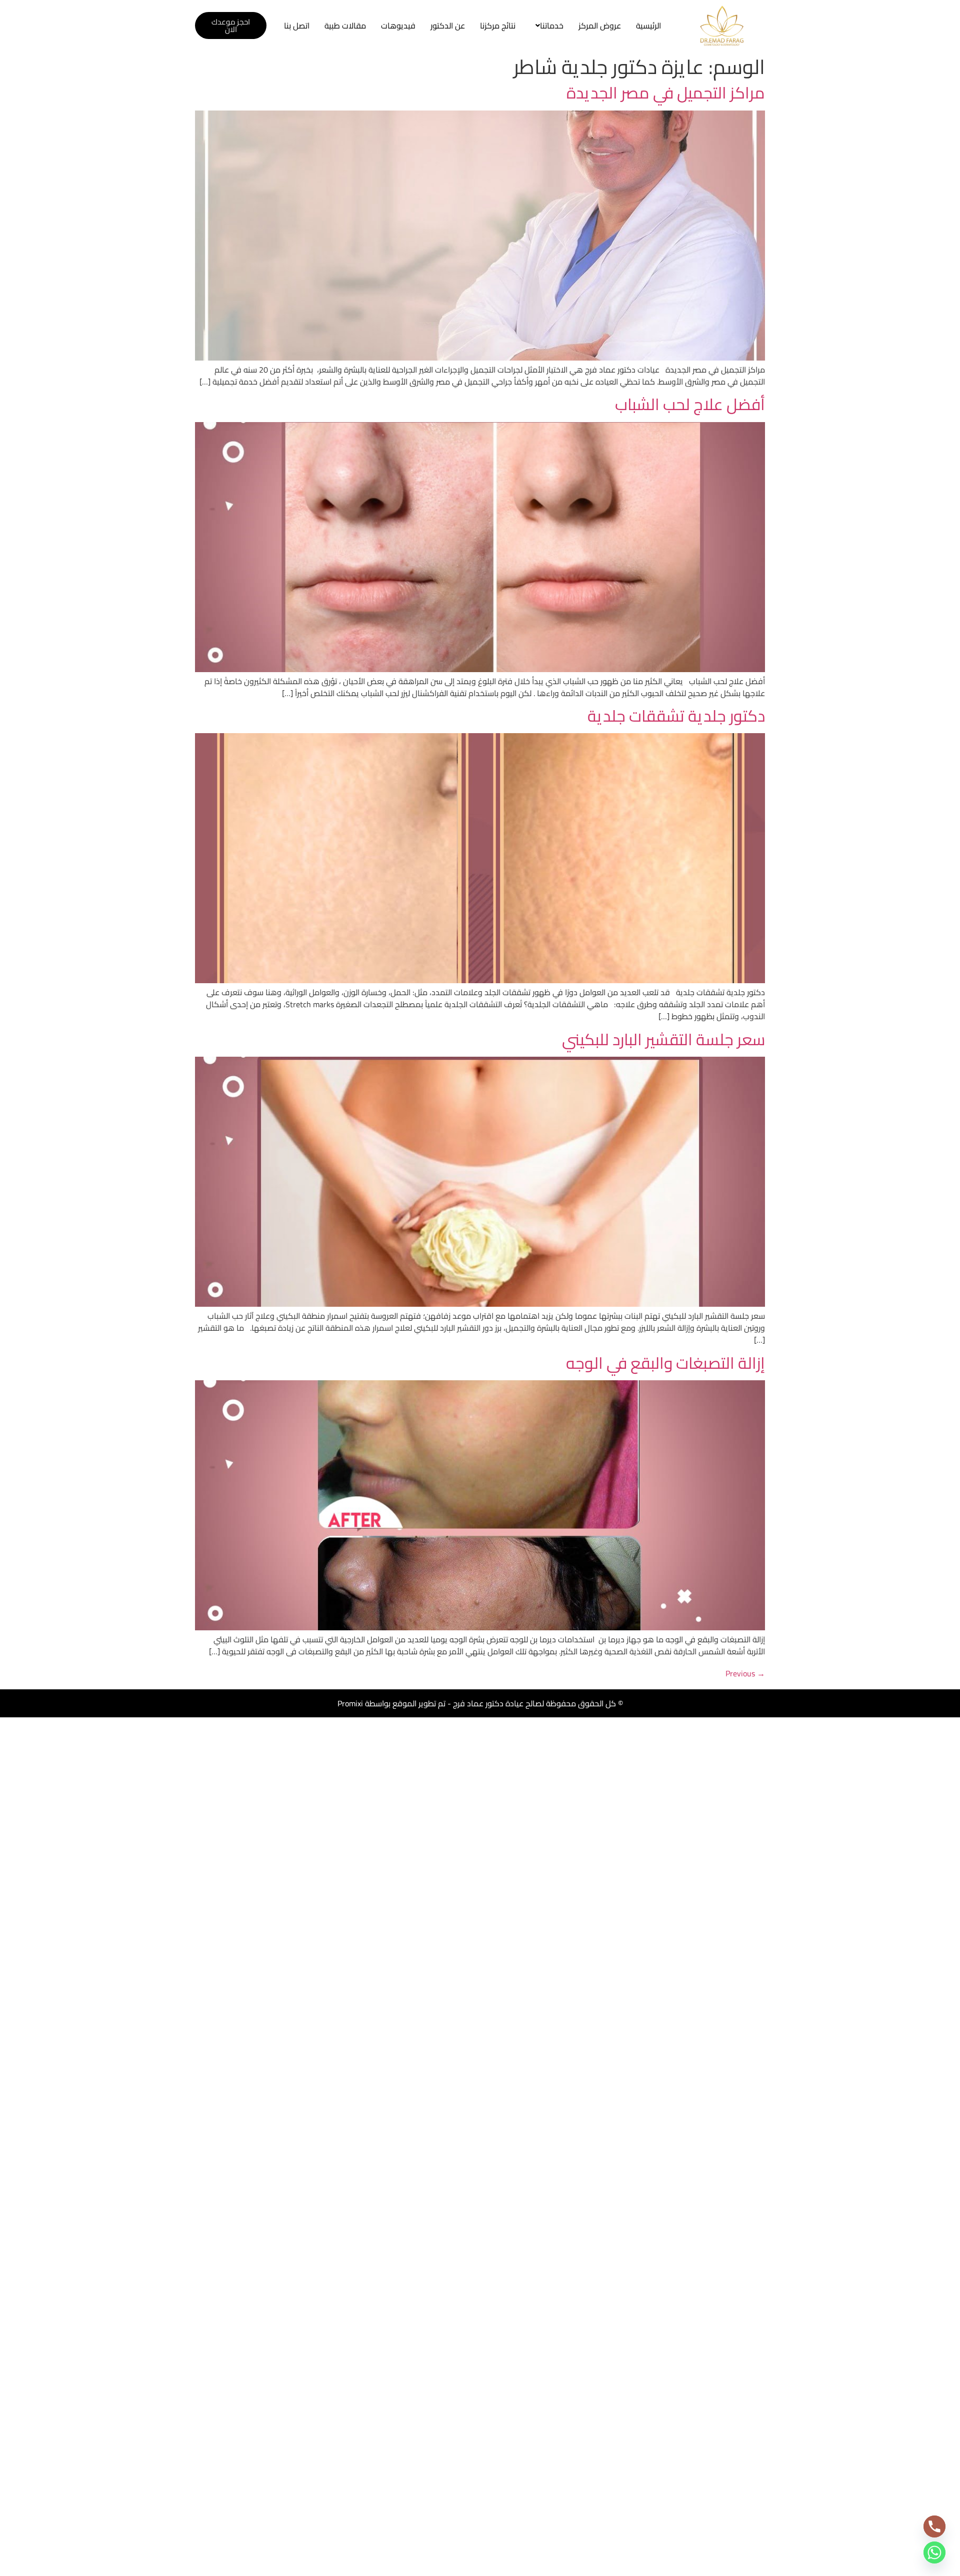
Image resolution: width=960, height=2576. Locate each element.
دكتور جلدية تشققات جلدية (676, 716)
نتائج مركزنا (498, 26)
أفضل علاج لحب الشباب (690, 404)
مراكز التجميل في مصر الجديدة (666, 93)
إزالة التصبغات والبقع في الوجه (665, 1363)
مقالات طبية (345, 26)
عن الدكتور (448, 26)
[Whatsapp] (934, 2552)
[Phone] (934, 2526)
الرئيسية (648, 26)
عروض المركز (600, 26)
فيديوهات (398, 26)
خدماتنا (552, 26)
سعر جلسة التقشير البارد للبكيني (663, 1039)
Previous (745, 1673)
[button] (547, 26)
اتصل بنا (297, 26)
